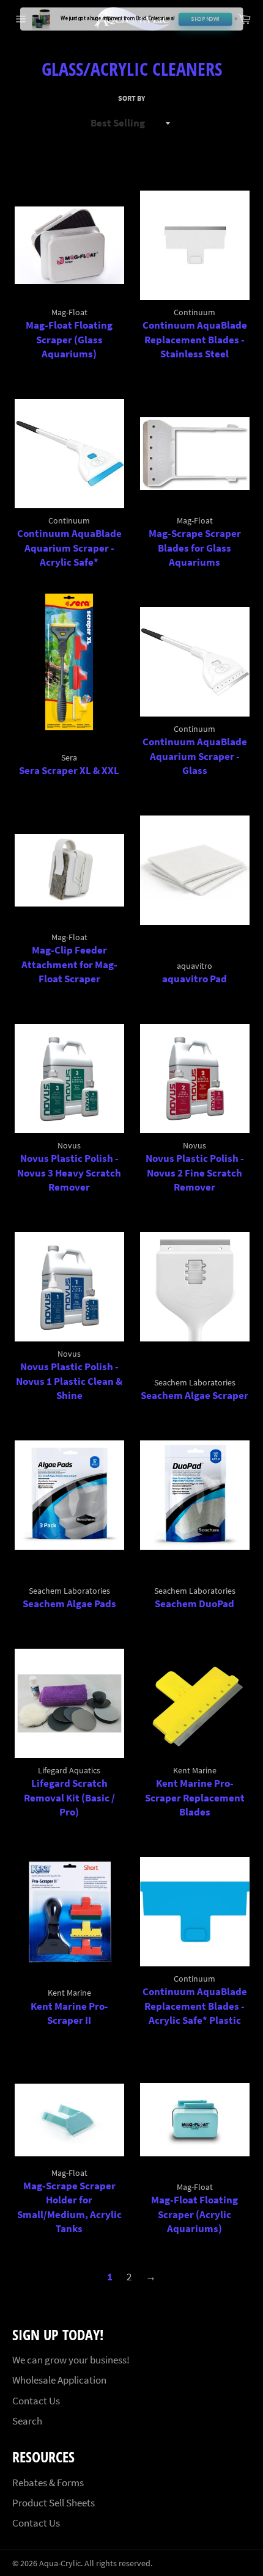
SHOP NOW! (205, 20)
